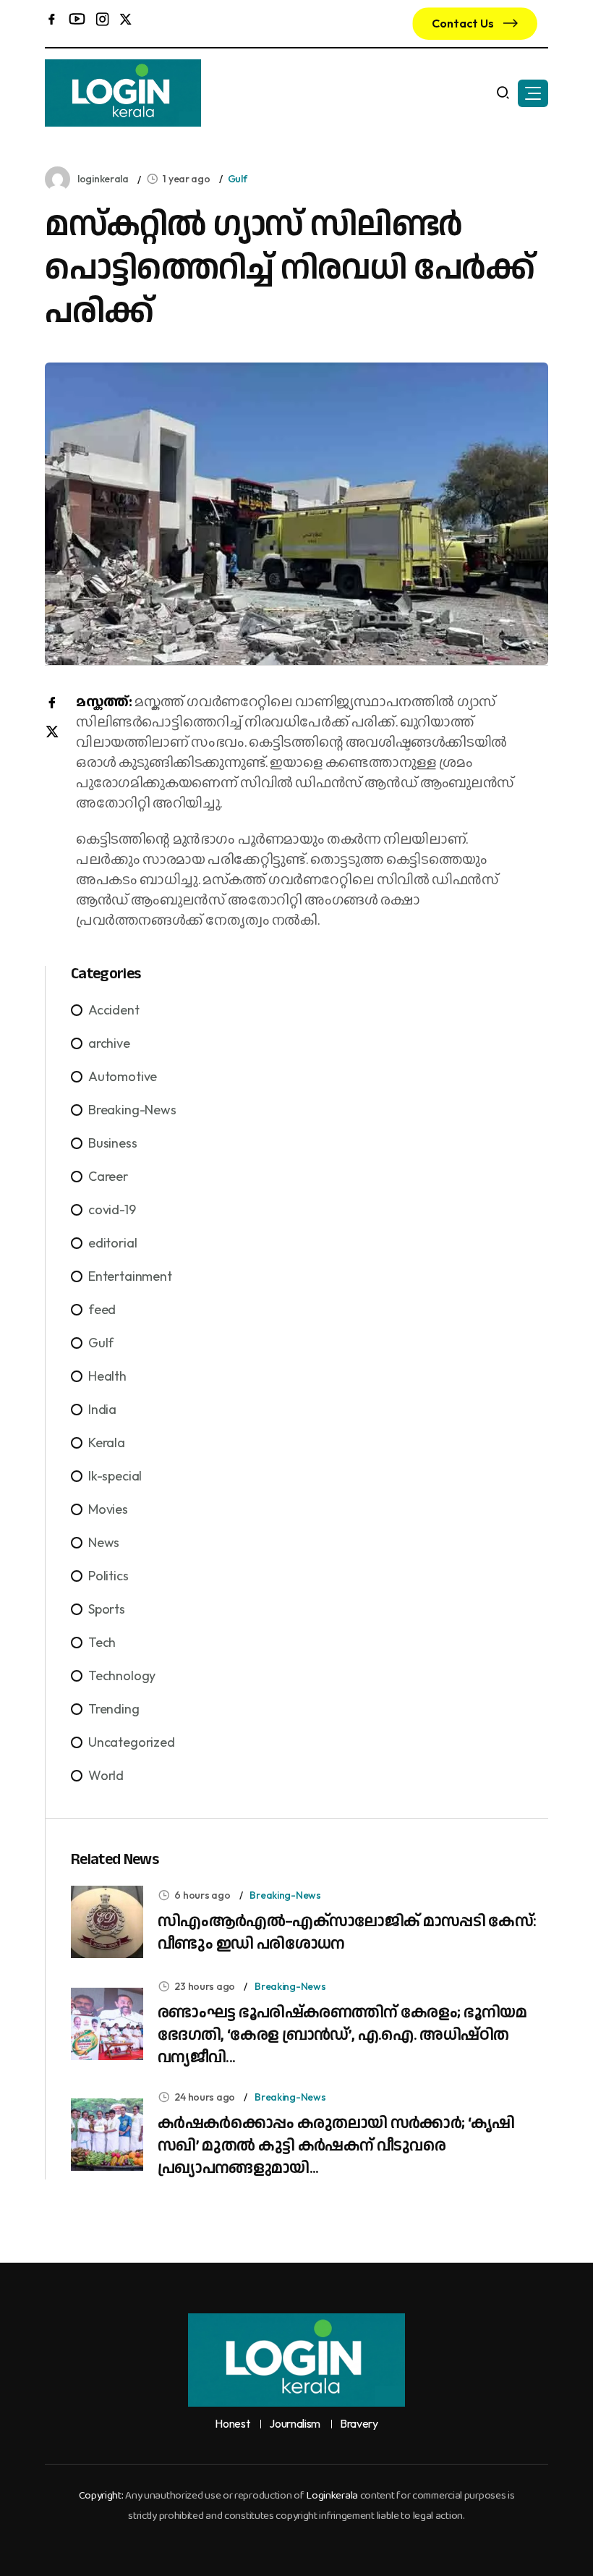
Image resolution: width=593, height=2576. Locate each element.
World (106, 1775)
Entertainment (130, 1276)
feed (102, 1309)
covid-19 (112, 1209)
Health (107, 1376)
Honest (232, 2424)
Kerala (107, 1442)
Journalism (295, 2424)
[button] (533, 93)
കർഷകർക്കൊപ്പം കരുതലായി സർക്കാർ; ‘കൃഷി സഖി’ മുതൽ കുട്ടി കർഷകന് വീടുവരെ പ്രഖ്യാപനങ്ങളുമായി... (336, 2146)
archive (109, 1043)
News (104, 1542)
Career (108, 1176)
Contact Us (464, 23)
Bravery (359, 2424)
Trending (114, 1709)
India (102, 1409)
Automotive (123, 1076)
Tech (102, 1642)
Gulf (238, 179)
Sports (107, 1609)
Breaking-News (132, 1110)
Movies (108, 1509)
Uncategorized (132, 1742)
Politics (108, 1576)
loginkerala (103, 179)
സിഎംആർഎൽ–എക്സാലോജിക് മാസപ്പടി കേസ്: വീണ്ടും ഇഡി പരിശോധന (347, 1933)
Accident (114, 1010)
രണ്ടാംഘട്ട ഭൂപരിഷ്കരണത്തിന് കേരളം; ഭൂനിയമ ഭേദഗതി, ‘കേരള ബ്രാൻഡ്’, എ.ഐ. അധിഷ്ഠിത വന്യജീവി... (342, 2035)
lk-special (115, 1476)
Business (113, 1143)
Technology (122, 1675)
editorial (112, 1243)
